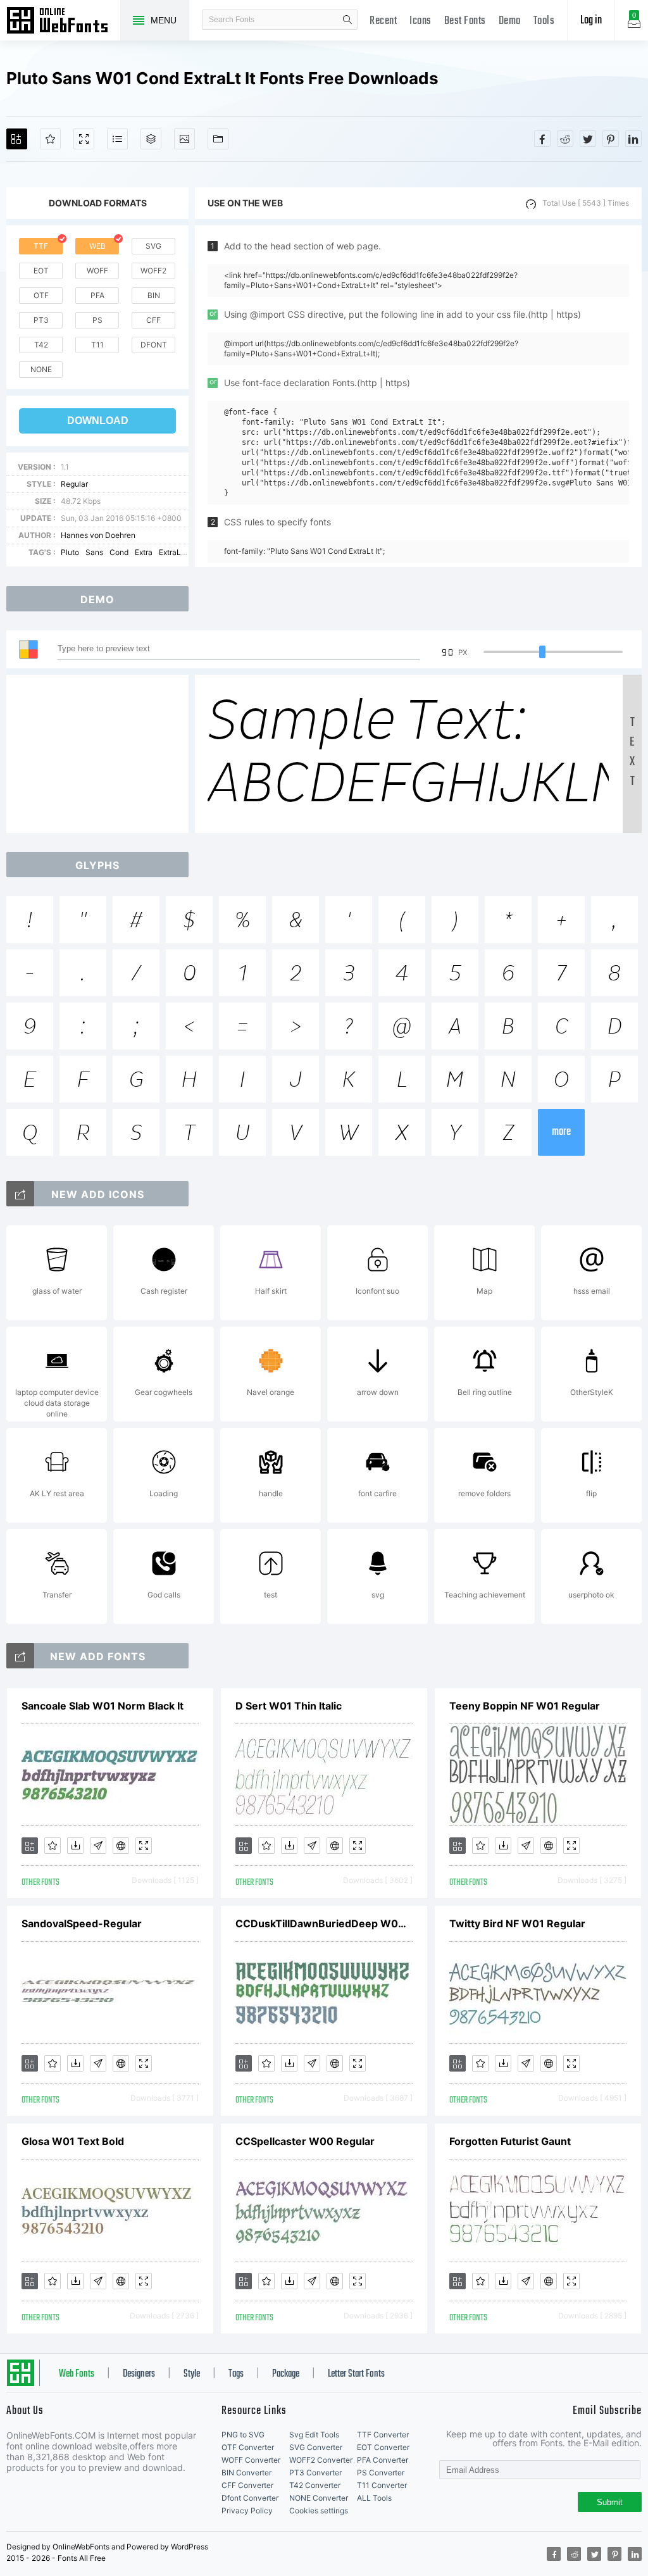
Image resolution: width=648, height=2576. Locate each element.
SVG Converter (316, 2447)
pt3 (41, 320)
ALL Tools (374, 2498)
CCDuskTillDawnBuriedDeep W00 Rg (324, 1923)
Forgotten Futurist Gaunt (510, 2141)
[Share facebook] (542, 139)
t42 (41, 345)
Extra (144, 552)
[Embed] (121, 1846)
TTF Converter (383, 2435)
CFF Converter (247, 2485)
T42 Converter (315, 2485)
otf (41, 295)
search (347, 20)
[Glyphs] (117, 139)
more (561, 1132)
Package (286, 2374)
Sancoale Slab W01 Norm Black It (103, 1706)
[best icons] (20, 1656)
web (97, 246)
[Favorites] (50, 139)
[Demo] (84, 139)
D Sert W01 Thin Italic (289, 1706)
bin (154, 295)
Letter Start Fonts (356, 2374)
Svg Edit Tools (314, 2435)
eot (41, 271)
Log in (591, 21)
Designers (139, 2374)
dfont (154, 345)
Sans (94, 552)
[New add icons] (20, 1194)
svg (153, 246)
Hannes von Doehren (98, 535)
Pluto (70, 552)
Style (192, 2374)
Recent (383, 21)
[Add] (17, 139)
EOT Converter (383, 2447)
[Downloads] (75, 1846)
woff (97, 271)
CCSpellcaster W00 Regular (305, 2141)
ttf (41, 246)
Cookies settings (319, 2510)
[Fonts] (218, 139)
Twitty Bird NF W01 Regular (517, 1923)
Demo (510, 21)
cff (153, 320)
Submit (610, 2502)
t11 (97, 345)
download (98, 421)
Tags (236, 2374)
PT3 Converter (315, 2473)
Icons (421, 21)
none (41, 369)
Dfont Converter (250, 2498)
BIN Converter (246, 2473)
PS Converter (381, 2473)
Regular (74, 484)
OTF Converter (248, 2447)
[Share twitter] (588, 139)
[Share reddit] (565, 139)
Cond (119, 552)
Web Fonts (77, 2374)
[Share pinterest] (611, 139)
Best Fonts (465, 21)
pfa (97, 295)
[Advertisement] (101, 754)
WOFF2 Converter (321, 2460)
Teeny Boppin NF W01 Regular (525, 1706)
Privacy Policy (247, 2510)
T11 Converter (382, 2485)
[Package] (151, 139)
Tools (544, 21)
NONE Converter (319, 2498)
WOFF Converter (251, 2460)
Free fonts (63, 22)
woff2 (153, 271)
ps (97, 320)
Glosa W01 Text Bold (73, 2141)
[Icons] (184, 139)
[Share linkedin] (633, 139)
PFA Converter (383, 2460)
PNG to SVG (243, 2435)
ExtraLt (171, 552)
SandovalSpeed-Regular (82, 1923)
